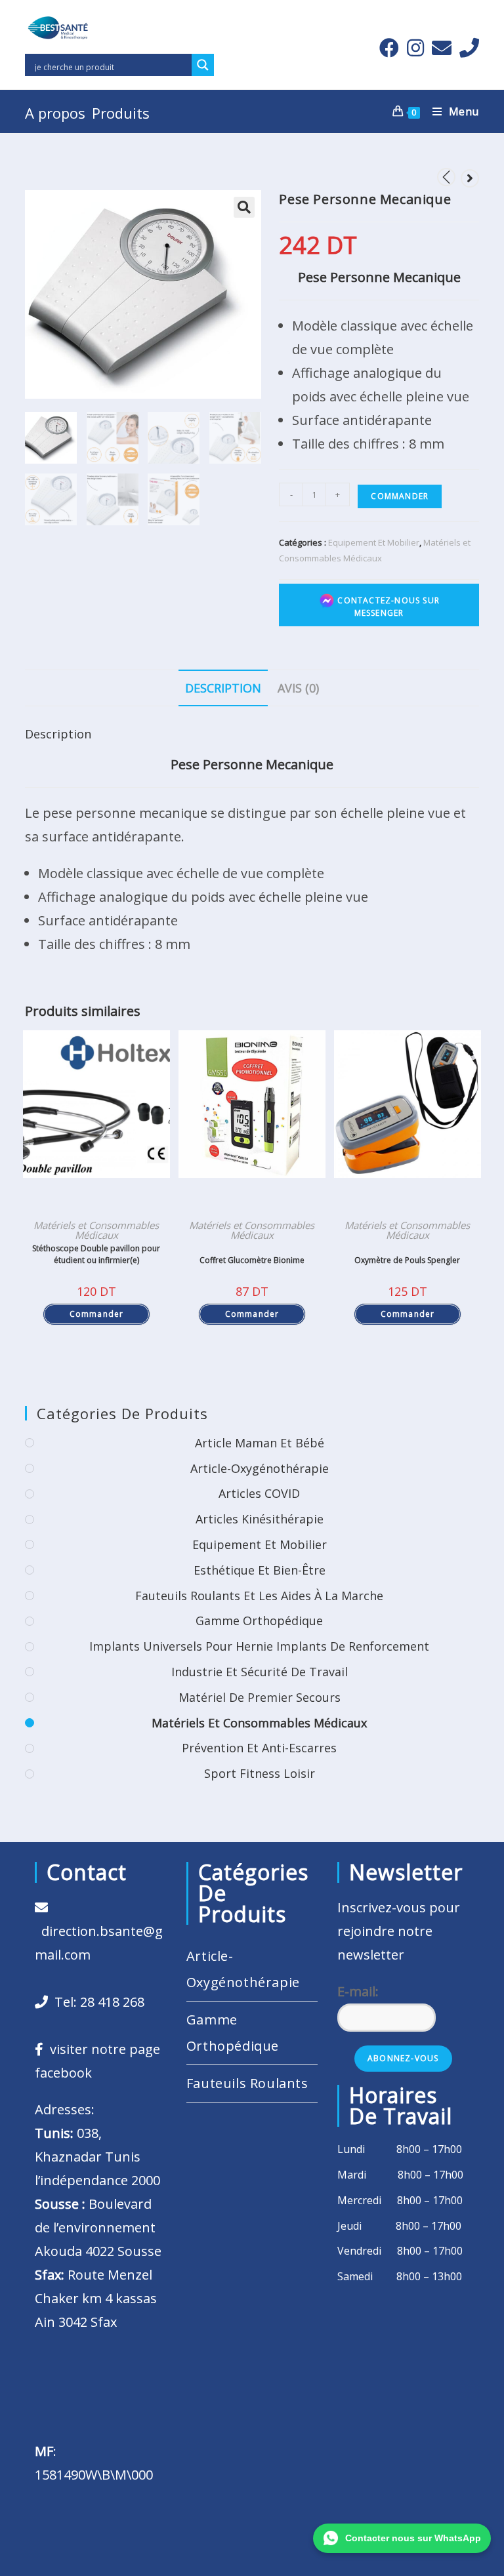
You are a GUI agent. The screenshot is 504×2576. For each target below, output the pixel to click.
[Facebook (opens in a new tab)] (389, 48)
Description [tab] (223, 688)
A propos (55, 113)
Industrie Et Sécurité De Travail (260, 1672)
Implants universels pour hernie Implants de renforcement (259, 1646)
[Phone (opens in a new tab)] (467, 48)
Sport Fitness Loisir (260, 1773)
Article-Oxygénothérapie (260, 1468)
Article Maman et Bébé (260, 1443)
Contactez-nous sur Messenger (387, 607)
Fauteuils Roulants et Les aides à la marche (259, 1596)
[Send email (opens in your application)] (442, 48)
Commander (400, 496)
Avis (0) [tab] (298, 688)
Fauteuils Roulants (247, 2083)
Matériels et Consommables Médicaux (96, 1230)
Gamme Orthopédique (259, 1620)
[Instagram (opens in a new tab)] (415, 48)
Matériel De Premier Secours (260, 1697)
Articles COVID (259, 1493)
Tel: (96, 2002)
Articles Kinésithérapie (260, 1519)
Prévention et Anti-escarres (259, 1748)
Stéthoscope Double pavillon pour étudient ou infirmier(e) (96, 1254)
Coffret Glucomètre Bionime (252, 1260)
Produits (121, 113)
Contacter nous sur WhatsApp (413, 2538)
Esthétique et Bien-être (260, 1570)
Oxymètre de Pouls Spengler (407, 1260)
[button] (244, 207)
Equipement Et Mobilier (374, 542)
